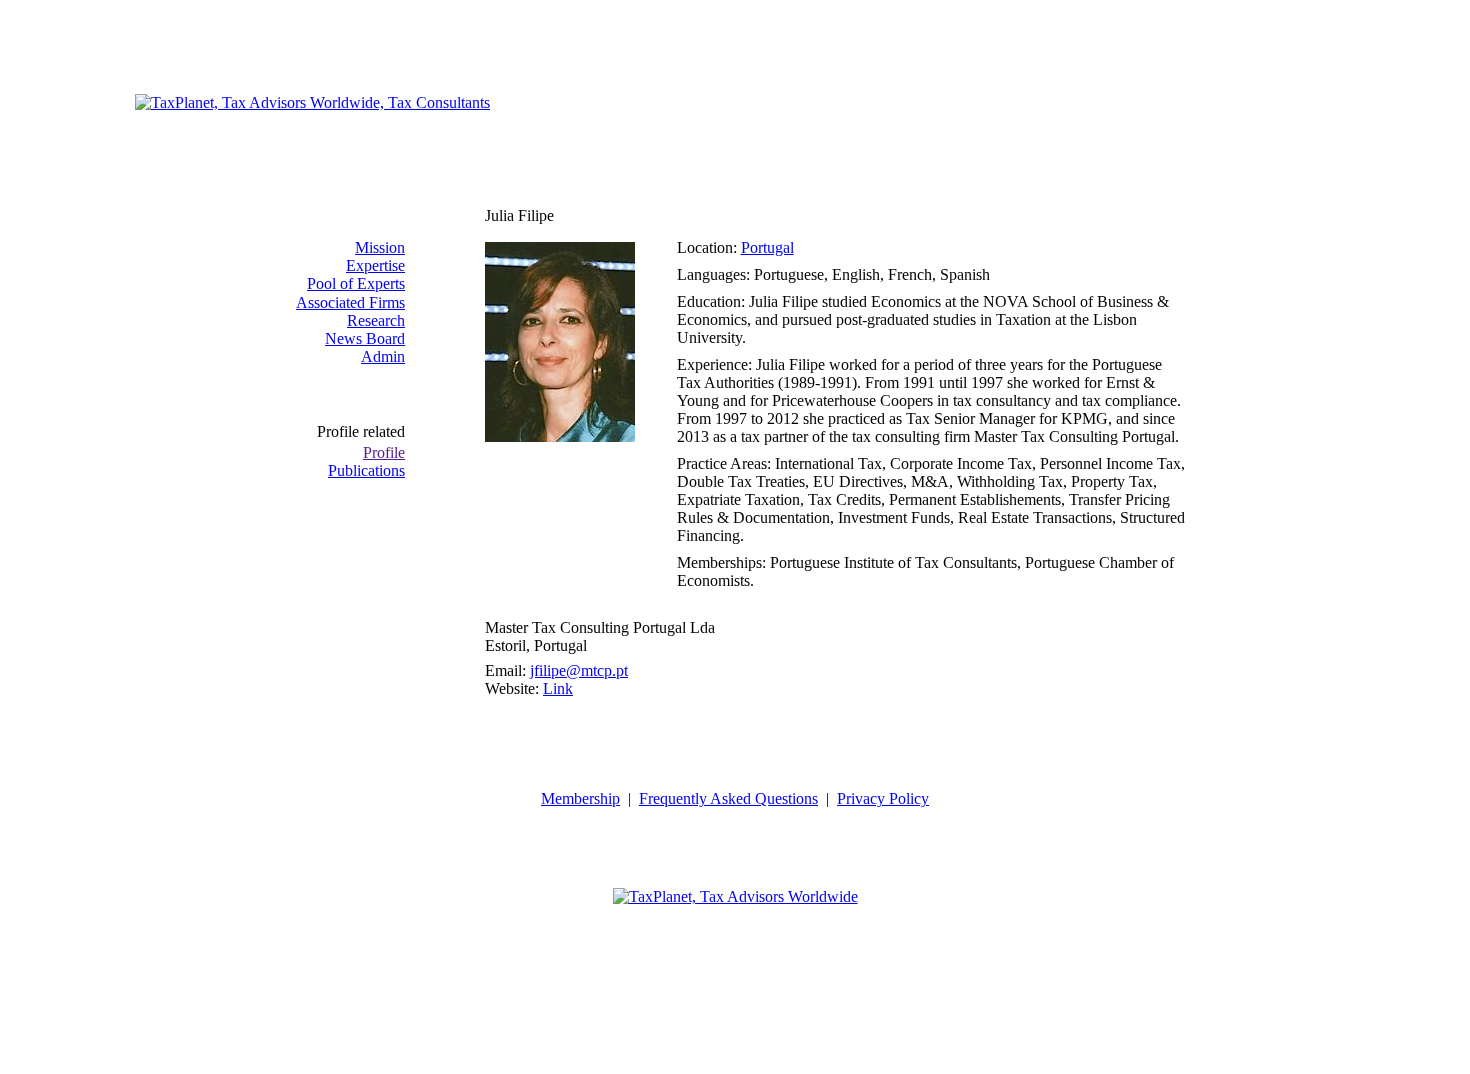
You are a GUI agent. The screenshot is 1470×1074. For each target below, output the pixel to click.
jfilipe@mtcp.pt (579, 670)
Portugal (767, 247)
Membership (580, 798)
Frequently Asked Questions (728, 798)
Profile (384, 452)
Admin (383, 356)
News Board (365, 338)
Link (558, 688)
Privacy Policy (883, 798)
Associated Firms (350, 302)
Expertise (375, 265)
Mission (380, 247)
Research (376, 320)
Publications (366, 470)
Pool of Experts (356, 283)
